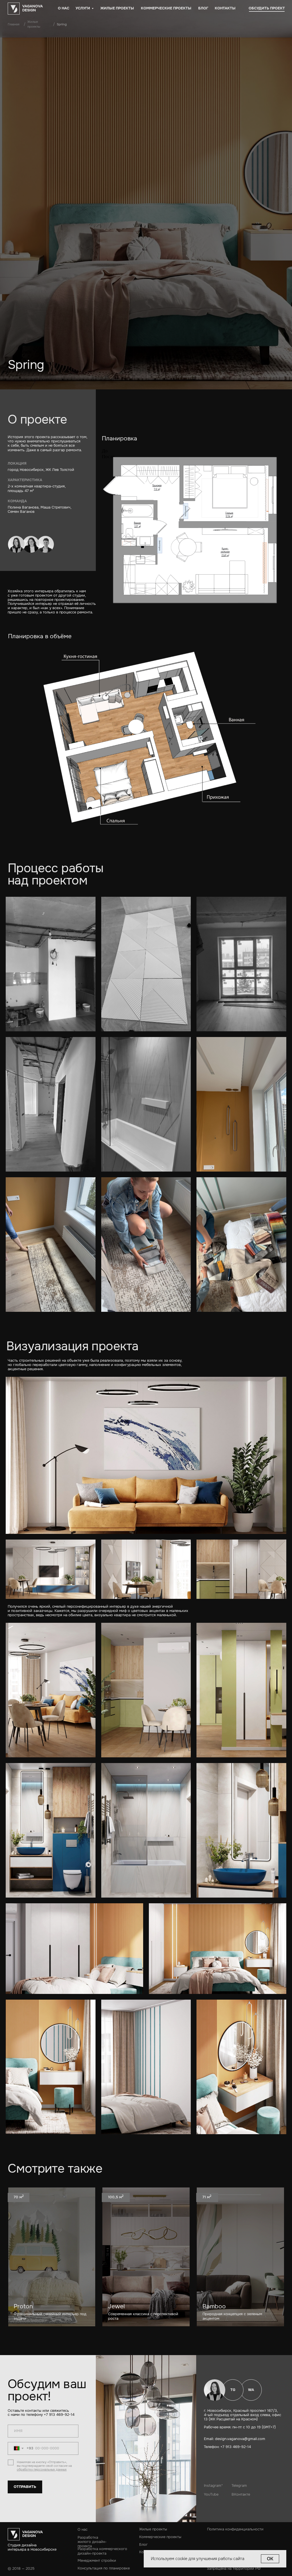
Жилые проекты (117, 8)
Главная (14, 24)
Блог (203, 8)
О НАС (64, 8)
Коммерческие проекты (166, 8)
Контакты (225, 8)
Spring (62, 24)
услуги (83, 8)
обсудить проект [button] (267, 8)
